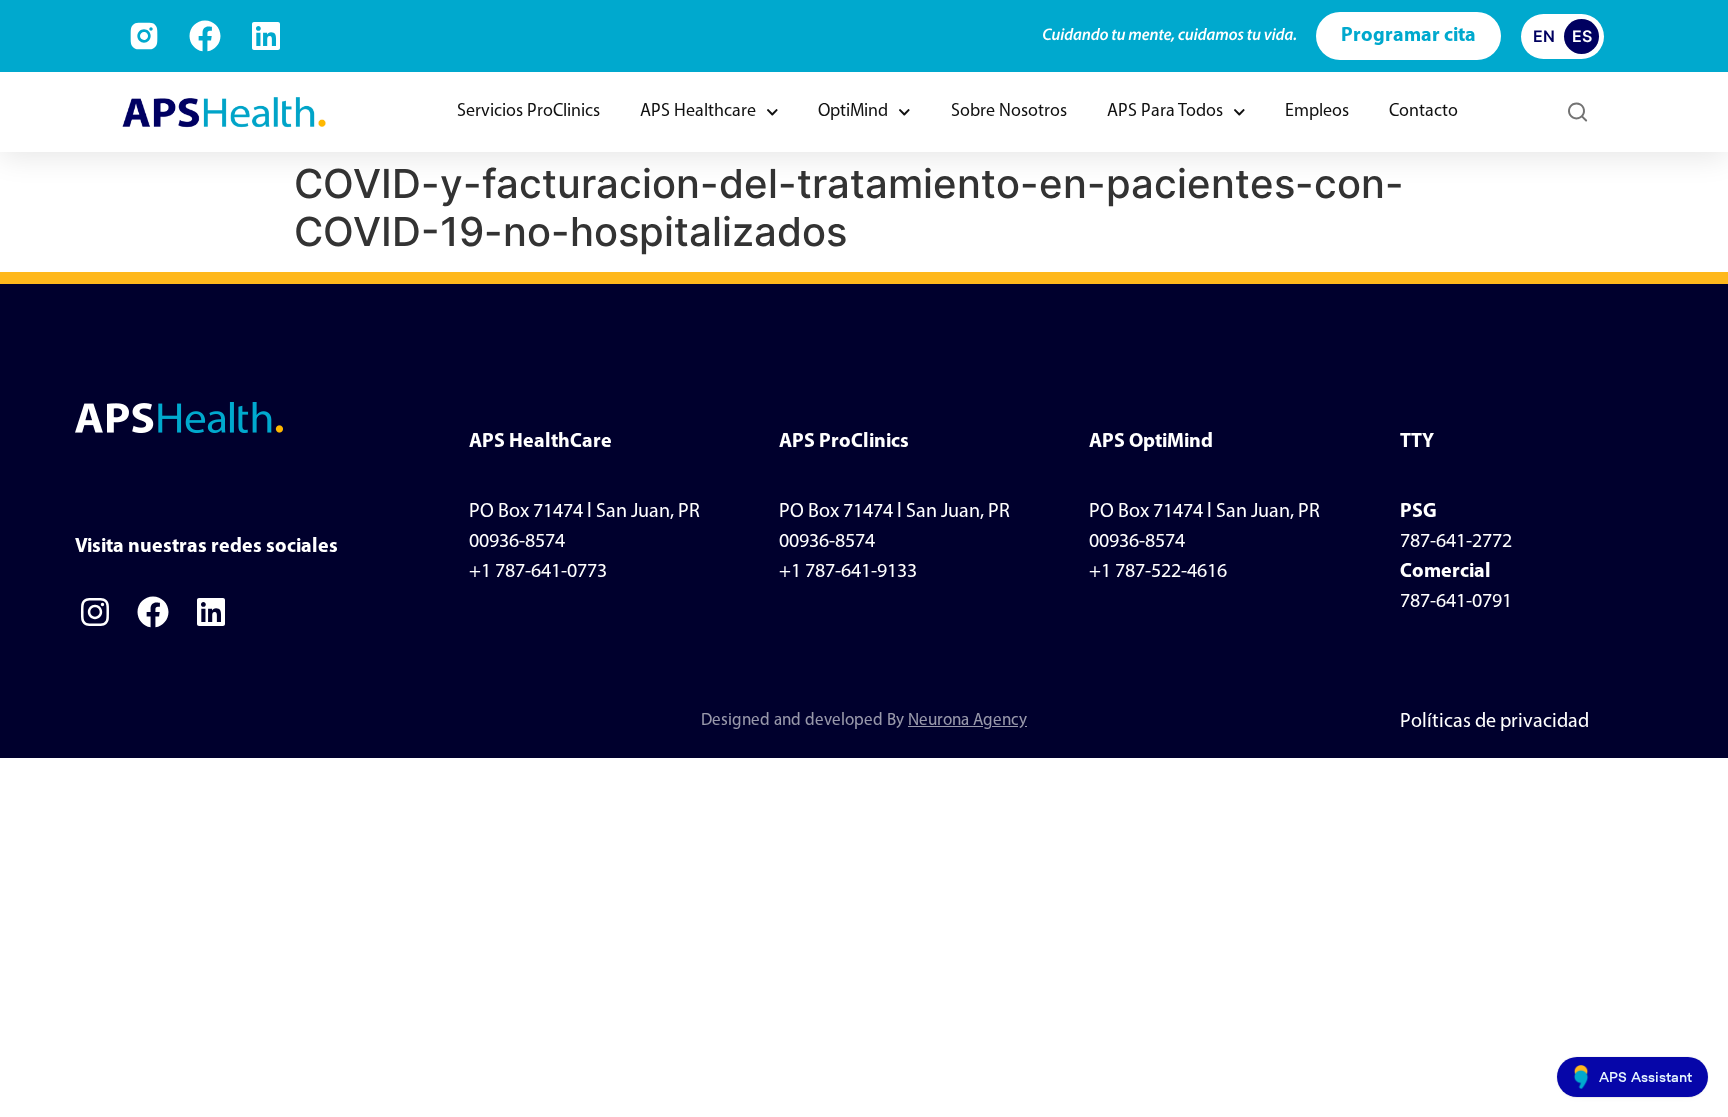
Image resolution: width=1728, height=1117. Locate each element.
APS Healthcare (698, 112)
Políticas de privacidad (1494, 722)
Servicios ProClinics (528, 112)
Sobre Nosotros (1009, 112)
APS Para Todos (1165, 112)
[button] (1577, 112)
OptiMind (853, 112)
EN (1544, 36)
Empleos (1317, 112)
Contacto (1423, 112)
